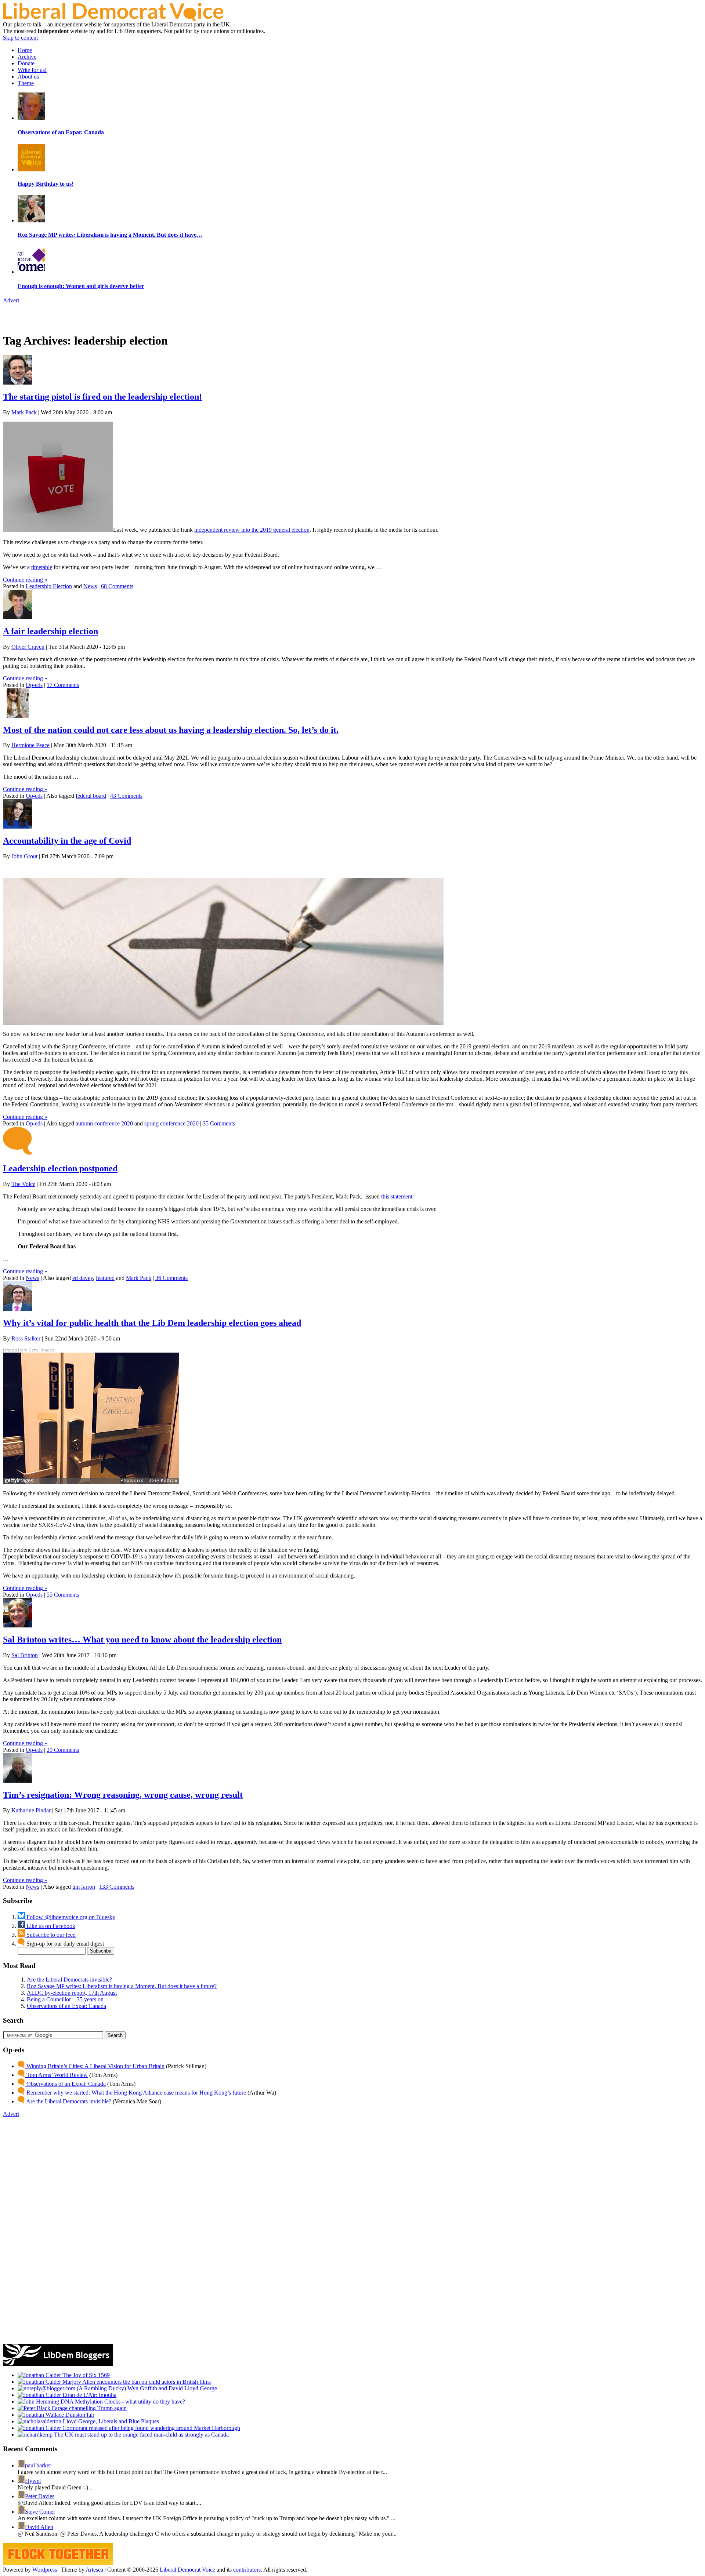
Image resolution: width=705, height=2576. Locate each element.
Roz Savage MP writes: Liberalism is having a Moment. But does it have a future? (122, 1986)
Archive (27, 57)
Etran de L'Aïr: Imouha (89, 2395)
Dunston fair (79, 2415)
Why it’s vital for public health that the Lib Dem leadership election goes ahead (152, 1323)
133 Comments (117, 1887)
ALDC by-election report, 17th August (72, 1993)
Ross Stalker (26, 1338)
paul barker (38, 2465)
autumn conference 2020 (104, 1123)
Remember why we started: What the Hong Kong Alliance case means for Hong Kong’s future (135, 2093)
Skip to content (20, 38)
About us (28, 77)
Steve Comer (40, 2512)
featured (105, 1278)
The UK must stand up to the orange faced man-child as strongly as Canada (141, 2435)
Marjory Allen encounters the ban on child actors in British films (136, 2382)
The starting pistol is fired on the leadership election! (102, 397)
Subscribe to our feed (50, 1935)
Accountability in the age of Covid (67, 841)
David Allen (39, 2527)
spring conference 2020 (171, 1123)
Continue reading (25, 580)
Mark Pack (24, 412)
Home (25, 50)
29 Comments (63, 1750)
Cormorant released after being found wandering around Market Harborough (151, 2428)
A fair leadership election (50, 631)
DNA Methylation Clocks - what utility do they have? (122, 2402)
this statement (397, 1196)
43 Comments (126, 796)
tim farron (84, 1887)
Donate (26, 63)
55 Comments (63, 1595)
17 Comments (63, 685)
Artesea (94, 2570)
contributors (247, 2570)
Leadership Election (49, 586)
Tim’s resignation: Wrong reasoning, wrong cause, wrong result (123, 1795)
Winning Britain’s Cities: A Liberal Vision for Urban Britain (95, 2066)
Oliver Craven (28, 647)
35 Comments (219, 1123)
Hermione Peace (30, 745)
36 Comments (171, 1278)
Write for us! (32, 70)
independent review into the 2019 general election (252, 530)
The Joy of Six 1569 (85, 2375)
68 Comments (117, 586)
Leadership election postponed (60, 1168)
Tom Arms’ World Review (56, 2075)
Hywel (33, 2481)
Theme (26, 83)
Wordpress (45, 2570)
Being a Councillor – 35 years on (65, 1999)
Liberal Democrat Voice (187, 2570)
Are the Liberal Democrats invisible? (69, 1980)
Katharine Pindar (31, 1810)
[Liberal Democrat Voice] (113, 19)
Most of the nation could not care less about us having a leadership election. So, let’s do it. (171, 730)
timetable (42, 567)
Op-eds (34, 685)
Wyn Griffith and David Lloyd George (171, 2388)
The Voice (23, 1184)
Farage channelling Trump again (88, 2408)
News (90, 586)
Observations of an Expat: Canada (66, 2006)
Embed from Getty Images (29, 1350)
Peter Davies (40, 2496)
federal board (91, 796)
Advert (11, 300)
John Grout (24, 856)
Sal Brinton (25, 1655)
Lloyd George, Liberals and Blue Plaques (110, 2421)
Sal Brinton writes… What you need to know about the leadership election (142, 1640)
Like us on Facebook (50, 1926)
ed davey (83, 1278)
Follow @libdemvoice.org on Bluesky (70, 1917)
